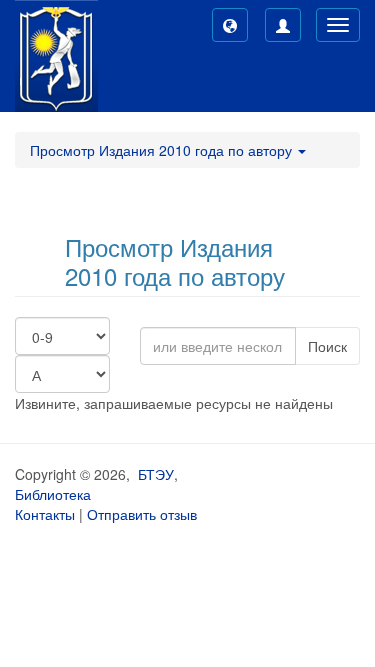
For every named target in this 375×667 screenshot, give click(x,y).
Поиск (327, 346)
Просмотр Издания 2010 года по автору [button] (163, 150)
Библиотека (53, 494)
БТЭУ (156, 474)
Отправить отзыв (142, 514)
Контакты (45, 514)
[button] (230, 25)
